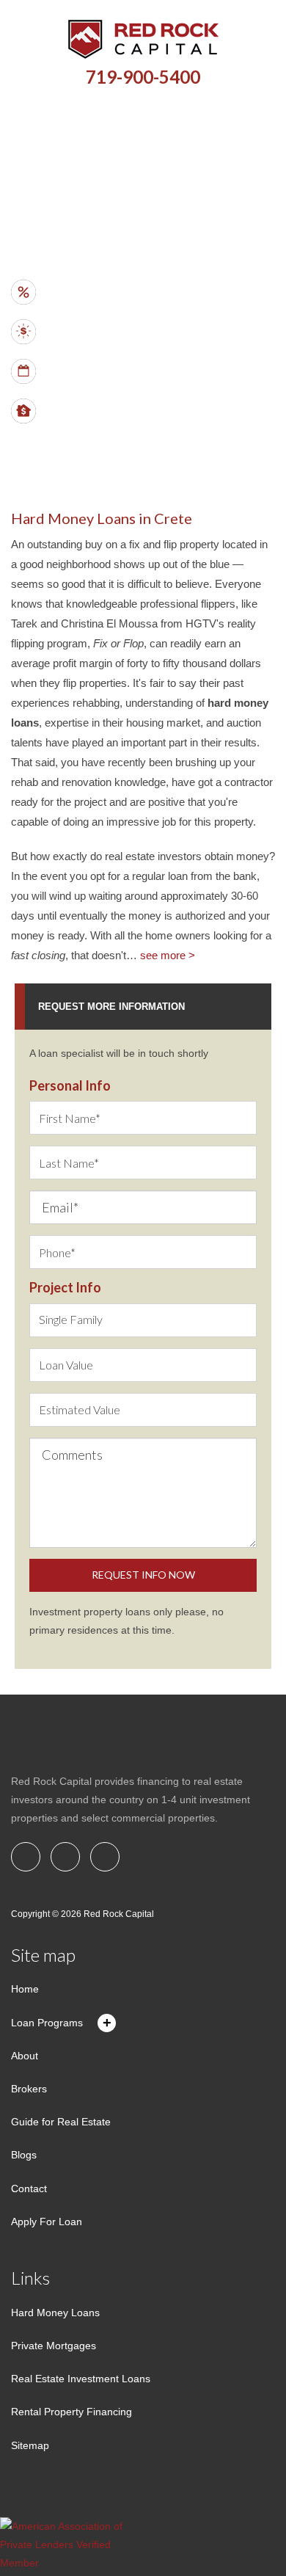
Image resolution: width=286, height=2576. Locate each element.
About (25, 2056)
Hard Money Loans (55, 2313)
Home (25, 1989)
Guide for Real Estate (61, 2122)
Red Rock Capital (119, 1914)
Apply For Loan (47, 2222)
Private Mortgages (54, 2346)
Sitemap (30, 2445)
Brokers (29, 2089)
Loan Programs (47, 2023)
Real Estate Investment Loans (81, 2379)
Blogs (24, 2155)
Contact (29, 2188)
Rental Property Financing (71, 2412)
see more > (168, 955)
